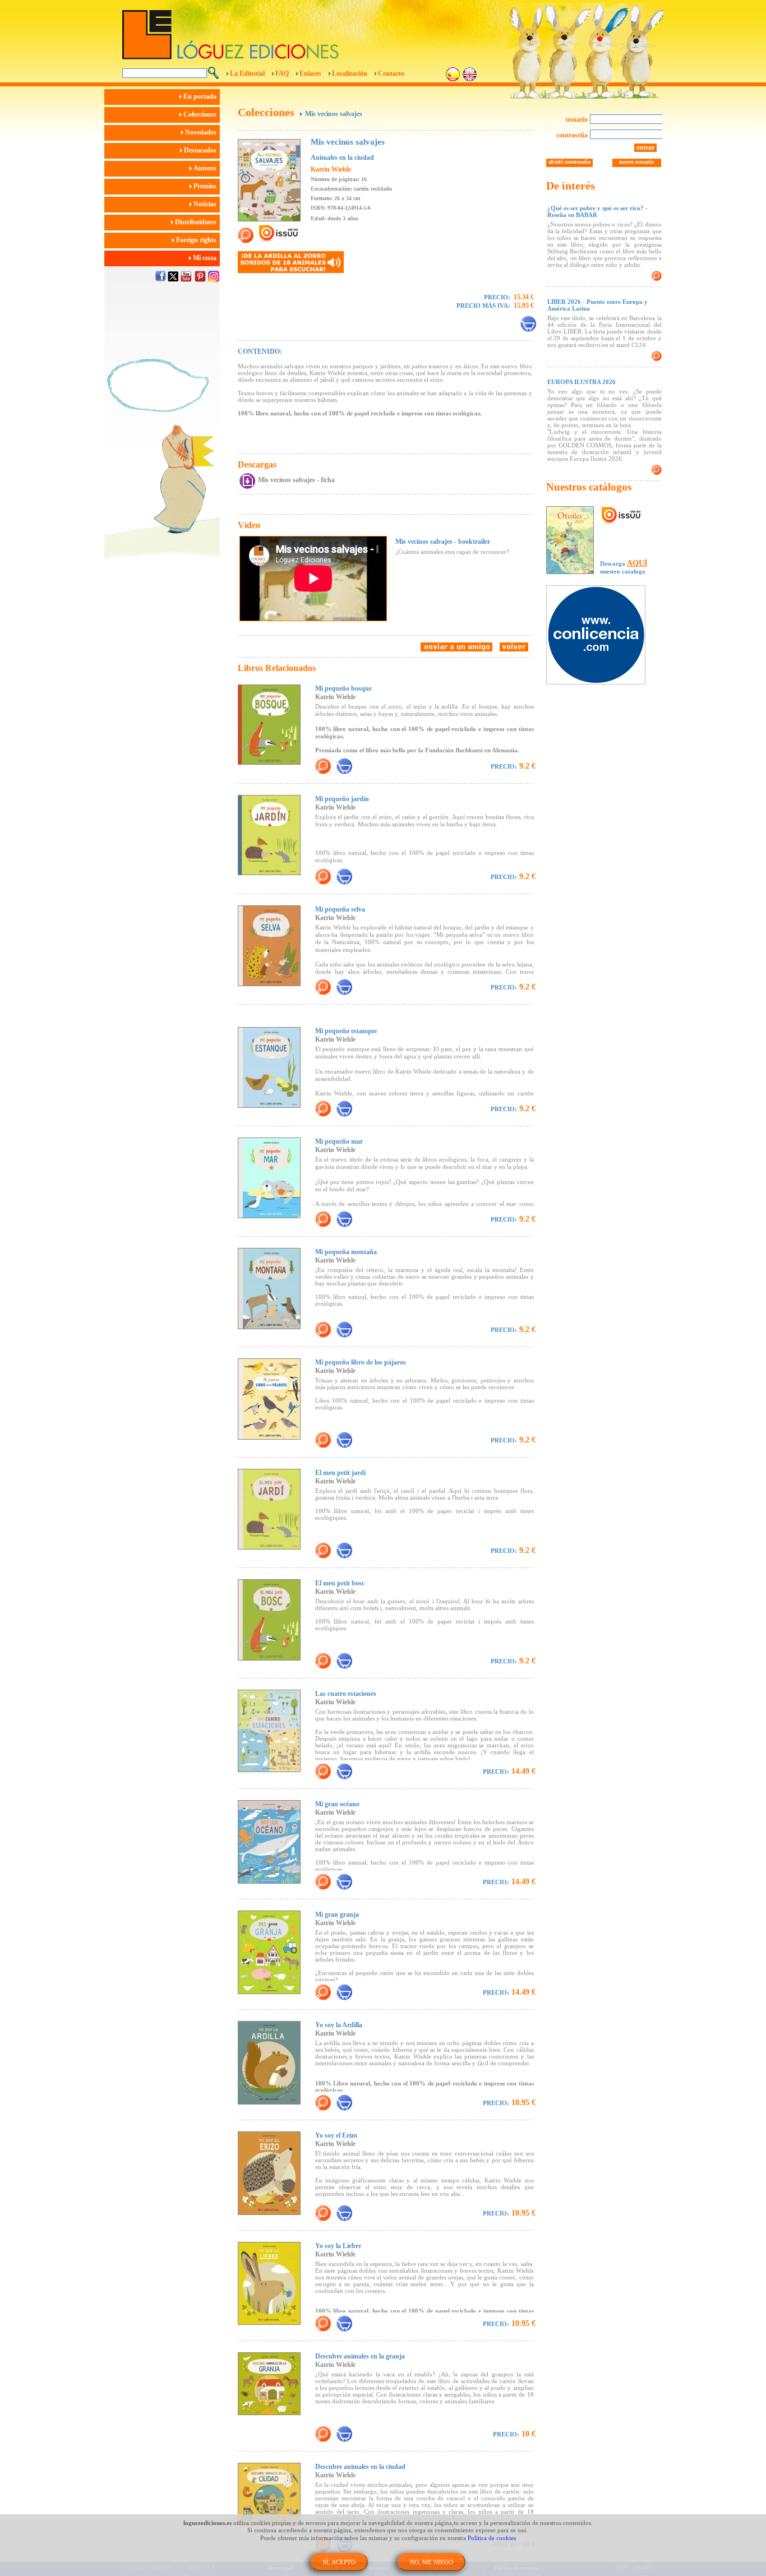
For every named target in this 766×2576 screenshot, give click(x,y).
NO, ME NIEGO (432, 2562)
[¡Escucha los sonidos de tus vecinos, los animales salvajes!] (291, 262)
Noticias (206, 204)
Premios (206, 186)
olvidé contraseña (569, 162)
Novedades (202, 132)
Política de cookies (492, 2538)
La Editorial (247, 73)
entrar (645, 147)
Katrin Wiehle (331, 169)
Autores (206, 168)
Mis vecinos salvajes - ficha (296, 480)
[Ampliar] (323, 766)
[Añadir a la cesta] (344, 766)
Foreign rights (197, 240)
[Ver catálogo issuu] (622, 516)
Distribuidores (197, 222)
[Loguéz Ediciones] (321, 30)
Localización (350, 73)
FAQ (282, 73)
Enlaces (310, 73)
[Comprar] (528, 324)
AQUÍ (637, 563)
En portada (201, 96)
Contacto (391, 73)
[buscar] (213, 73)
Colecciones (201, 114)
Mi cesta (206, 258)
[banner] (601, 636)
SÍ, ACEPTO (339, 2562)
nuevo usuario (636, 162)
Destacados (201, 150)
